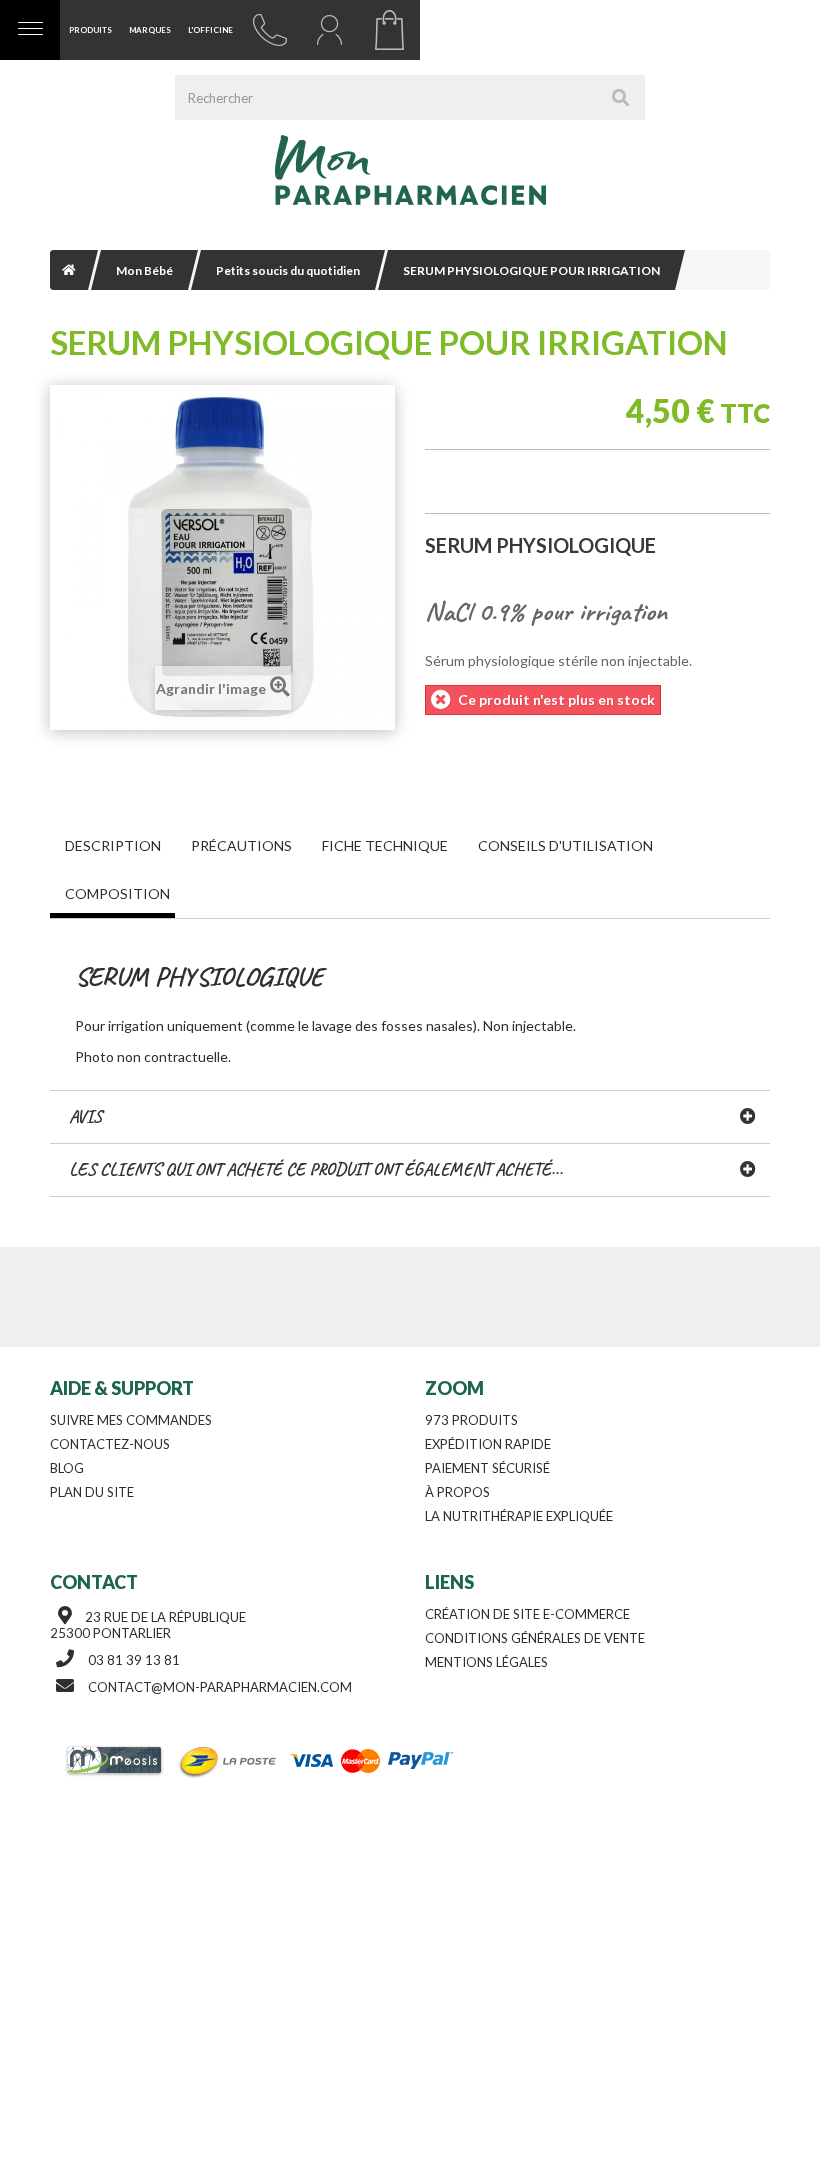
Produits (90, 30)
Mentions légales (486, 1662)
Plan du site (92, 1492)
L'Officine (210, 30)
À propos (457, 1492)
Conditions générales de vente (535, 1638)
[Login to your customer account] (330, 30)
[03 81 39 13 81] (270, 30)
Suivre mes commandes (131, 1420)
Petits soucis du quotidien (288, 270)
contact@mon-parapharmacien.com (220, 1687)
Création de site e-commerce (527, 1614)
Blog (67, 1468)
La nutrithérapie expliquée (519, 1516)
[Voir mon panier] (390, 30)
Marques (150, 30)
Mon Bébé (144, 270)
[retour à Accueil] (69, 270)
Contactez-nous (110, 1444)
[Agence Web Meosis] (117, 1761)
